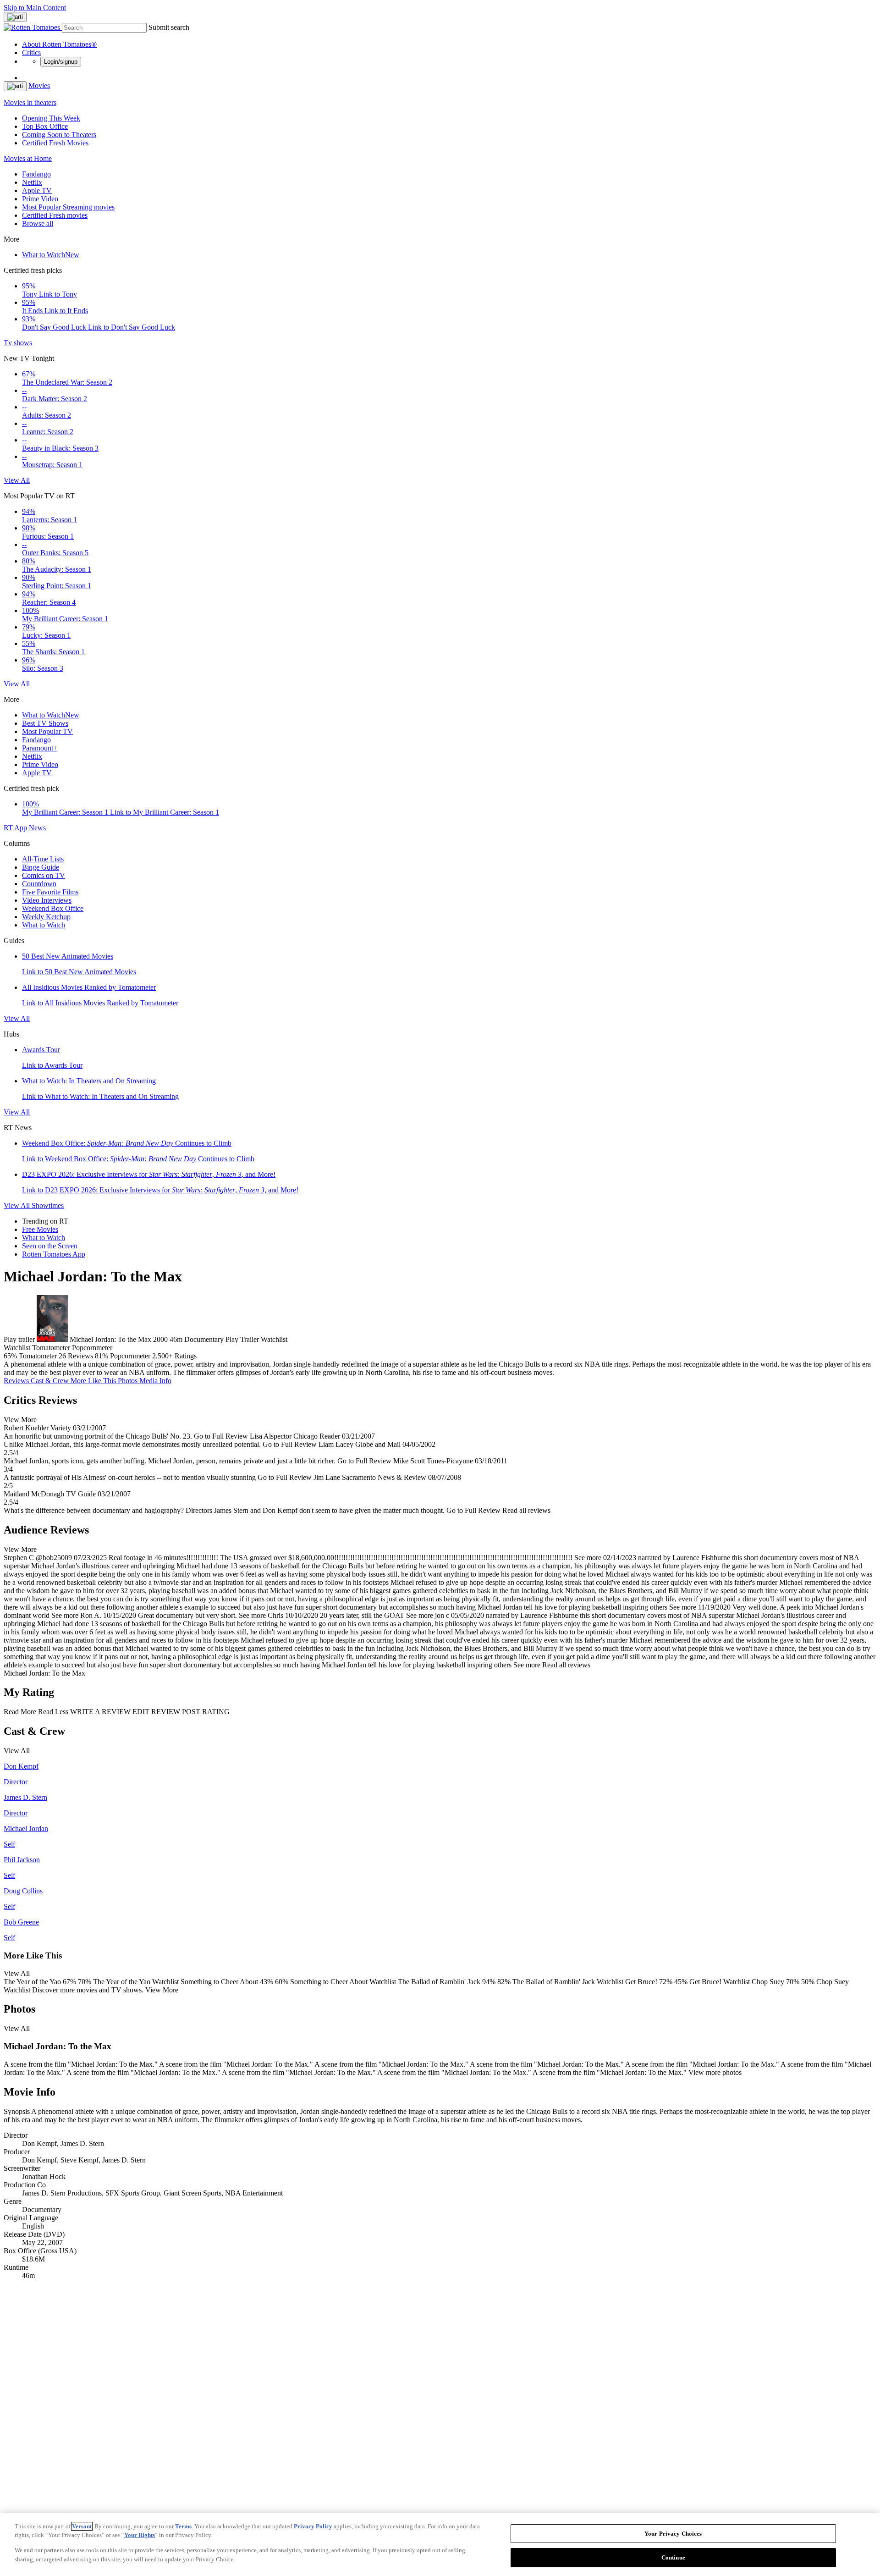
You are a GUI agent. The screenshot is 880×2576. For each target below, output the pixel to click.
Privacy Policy (313, 2526)
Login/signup (61, 62)
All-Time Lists (43, 859)
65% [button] (10, 1356)
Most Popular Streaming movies (68, 207)
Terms (183, 2526)
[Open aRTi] (15, 17)
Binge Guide (41, 867)
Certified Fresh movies (55, 215)
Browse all (38, 223)
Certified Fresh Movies (55, 143)
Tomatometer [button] (38, 1356)
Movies (39, 85)
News (37, 828)
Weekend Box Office (53, 908)
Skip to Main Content (35, 8)
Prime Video (40, 199)
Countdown (39, 884)
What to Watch (51, 255)
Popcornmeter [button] (130, 1356)
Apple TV (37, 190)
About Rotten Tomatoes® (59, 44)
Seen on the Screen (50, 1246)
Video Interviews (47, 900)
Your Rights (140, 2535)
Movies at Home (28, 158)
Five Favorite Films (50, 892)
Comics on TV (44, 875)
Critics (31, 52)
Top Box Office (45, 126)
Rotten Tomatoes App (54, 1254)
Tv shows (18, 343)
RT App (16, 828)
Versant (82, 2526)
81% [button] (102, 1356)
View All (17, 480)
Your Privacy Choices (673, 2534)
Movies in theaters (30, 102)
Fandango (36, 174)
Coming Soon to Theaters (59, 135)
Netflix (32, 182)
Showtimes (48, 1205)
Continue (673, 2557)
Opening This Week (51, 118)
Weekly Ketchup (46, 917)
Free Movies (40, 1229)
